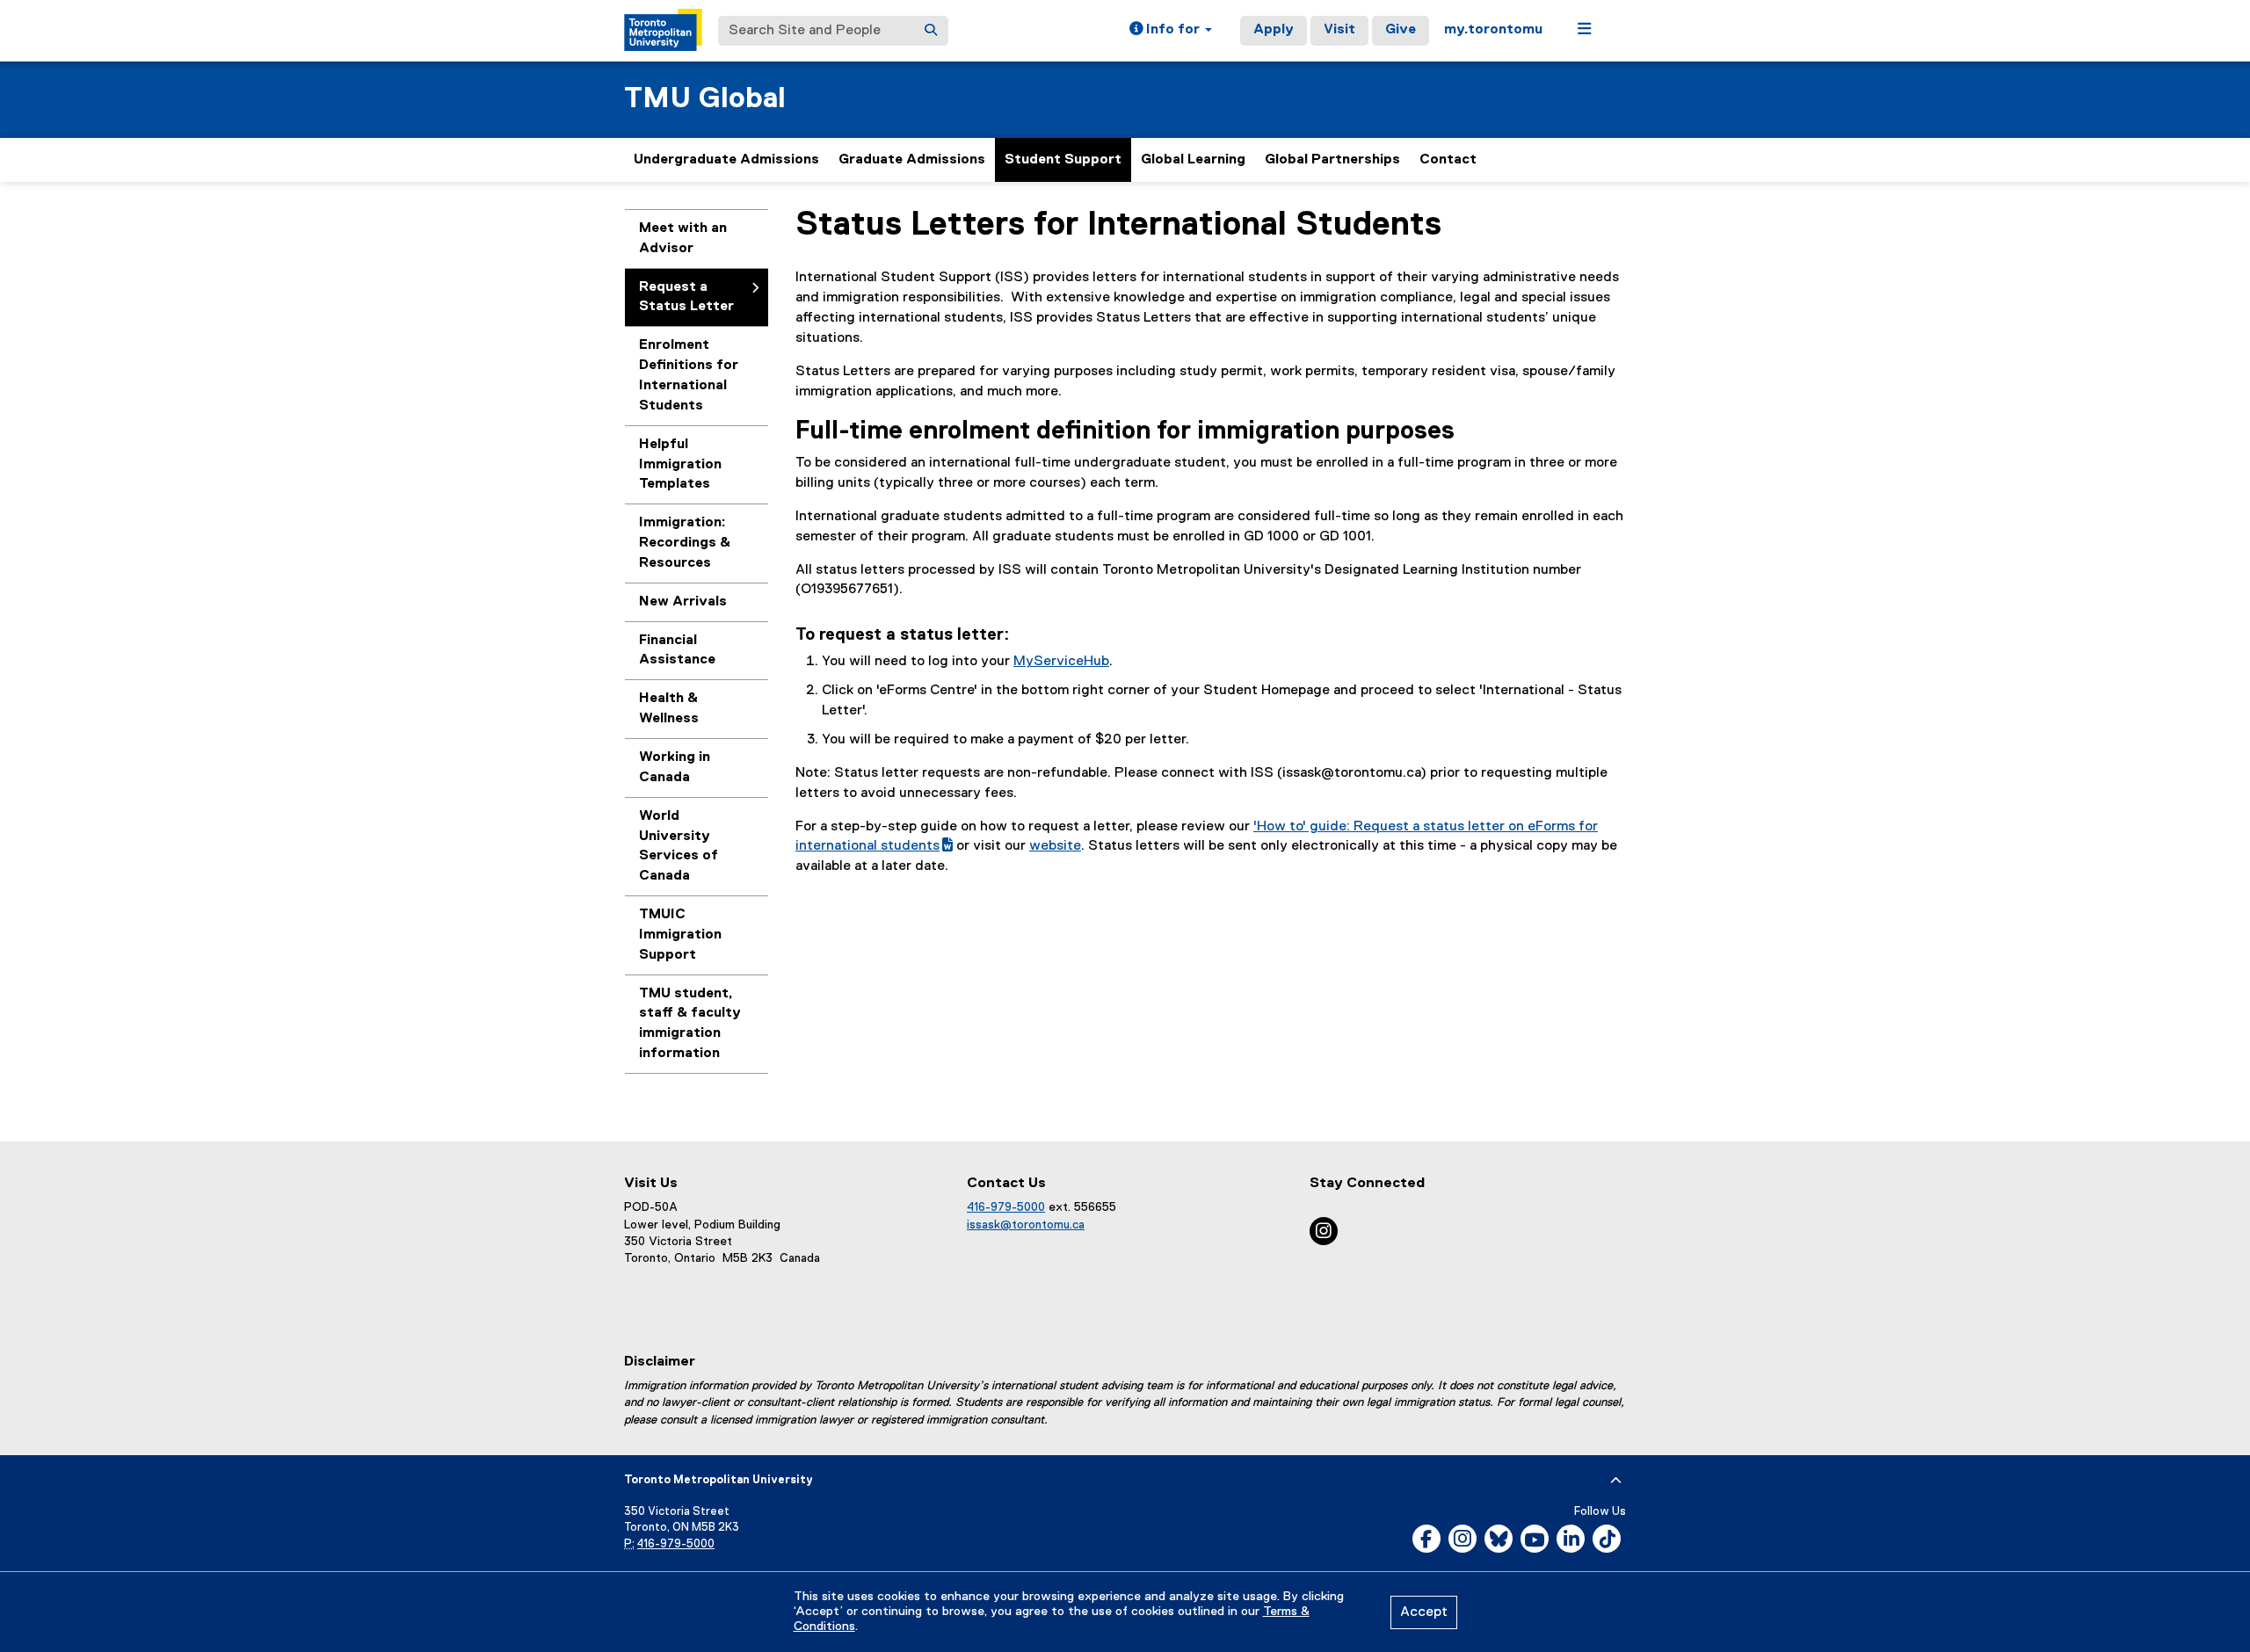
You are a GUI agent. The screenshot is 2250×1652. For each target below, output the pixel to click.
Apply (1274, 30)
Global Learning (1193, 160)
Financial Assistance (677, 651)
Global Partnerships (1332, 160)
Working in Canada (675, 768)
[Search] (931, 31)
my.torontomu (1493, 30)
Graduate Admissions (912, 160)
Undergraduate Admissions (726, 160)
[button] (1171, 31)
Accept (1424, 1612)
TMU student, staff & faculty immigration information (690, 1024)
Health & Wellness (669, 709)
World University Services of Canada (679, 847)
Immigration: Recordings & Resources (685, 543)
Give (1401, 30)
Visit (1339, 30)
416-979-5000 (1006, 1207)
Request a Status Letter (686, 297)
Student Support (1063, 160)
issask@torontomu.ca (1026, 1225)
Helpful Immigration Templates (680, 465)
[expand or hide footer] (1616, 1481)
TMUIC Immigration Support (680, 935)
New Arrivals (683, 602)
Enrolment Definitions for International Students (689, 376)
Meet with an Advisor (683, 239)
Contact (1448, 160)
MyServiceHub (1061, 662)
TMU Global (705, 99)
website (1055, 846)
